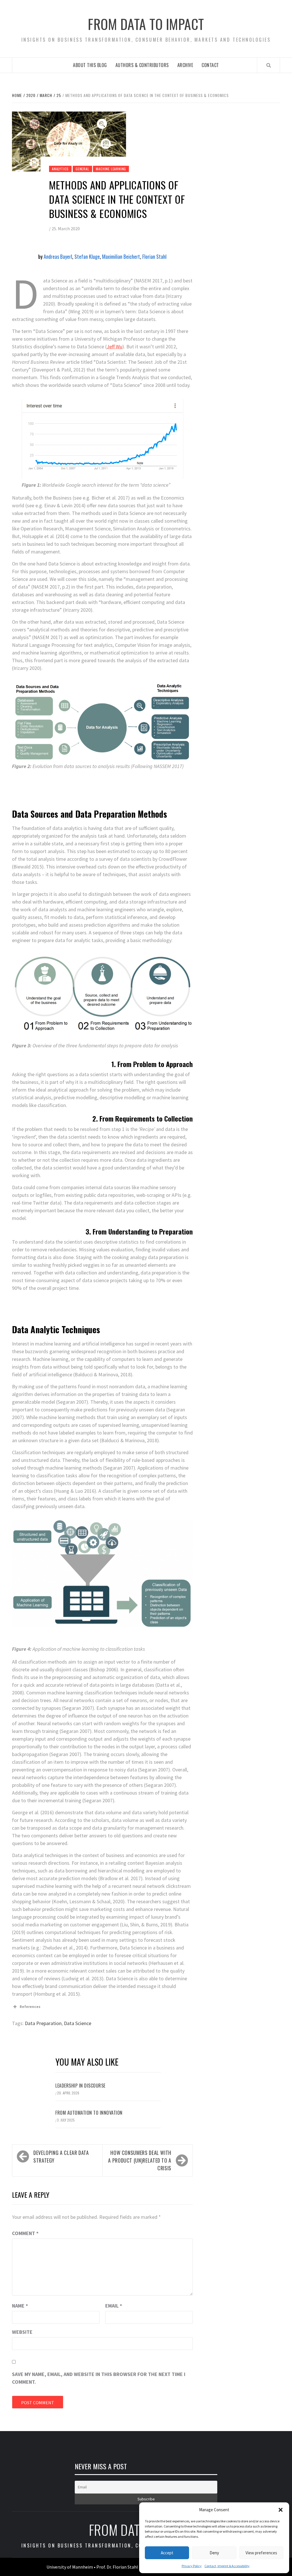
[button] (281, 2510)
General (82, 169)
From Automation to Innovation (89, 2113)
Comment (25, 2233)
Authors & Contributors (142, 65)
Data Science (78, 2023)
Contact (210, 65)
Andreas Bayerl (58, 256)
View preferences (261, 2553)
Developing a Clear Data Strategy (61, 2156)
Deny (214, 2553)
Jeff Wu (114, 347)
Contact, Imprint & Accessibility (227, 2566)
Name (20, 2306)
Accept (167, 2553)
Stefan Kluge (87, 256)
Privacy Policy (192, 2566)
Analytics (60, 169)
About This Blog (90, 65)
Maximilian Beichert (121, 256)
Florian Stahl (154, 256)
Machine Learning (111, 169)
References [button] (30, 2007)
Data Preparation (43, 2023)
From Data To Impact (146, 24)
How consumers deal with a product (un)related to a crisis (140, 2160)
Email (114, 2306)
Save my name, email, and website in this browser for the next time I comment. (99, 2378)
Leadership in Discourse (80, 2086)
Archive (185, 65)
